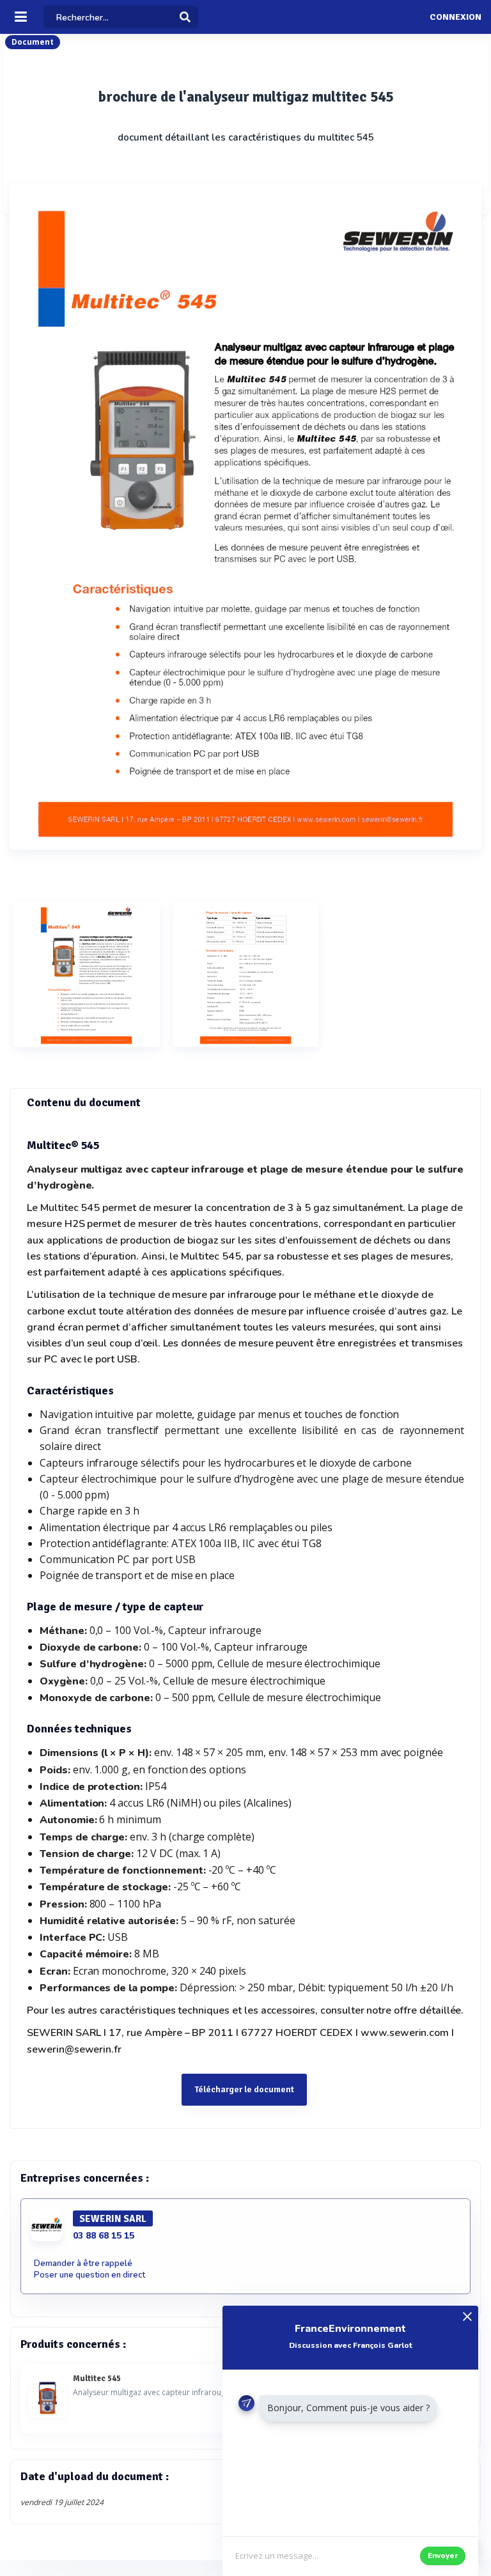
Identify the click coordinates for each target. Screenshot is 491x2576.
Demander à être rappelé (83, 2264)
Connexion (456, 17)
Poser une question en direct (90, 2275)
